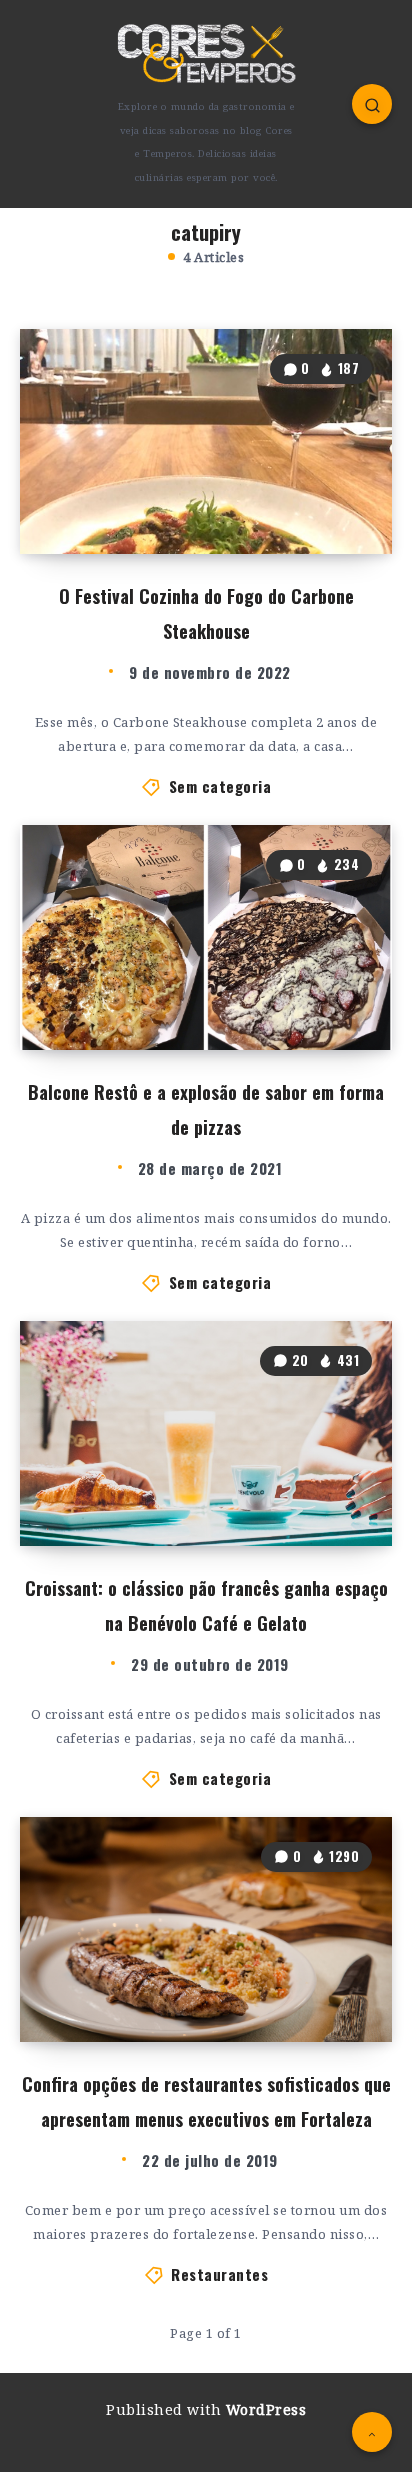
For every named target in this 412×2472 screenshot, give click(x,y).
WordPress (266, 2409)
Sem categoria (220, 786)
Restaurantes (219, 2274)
